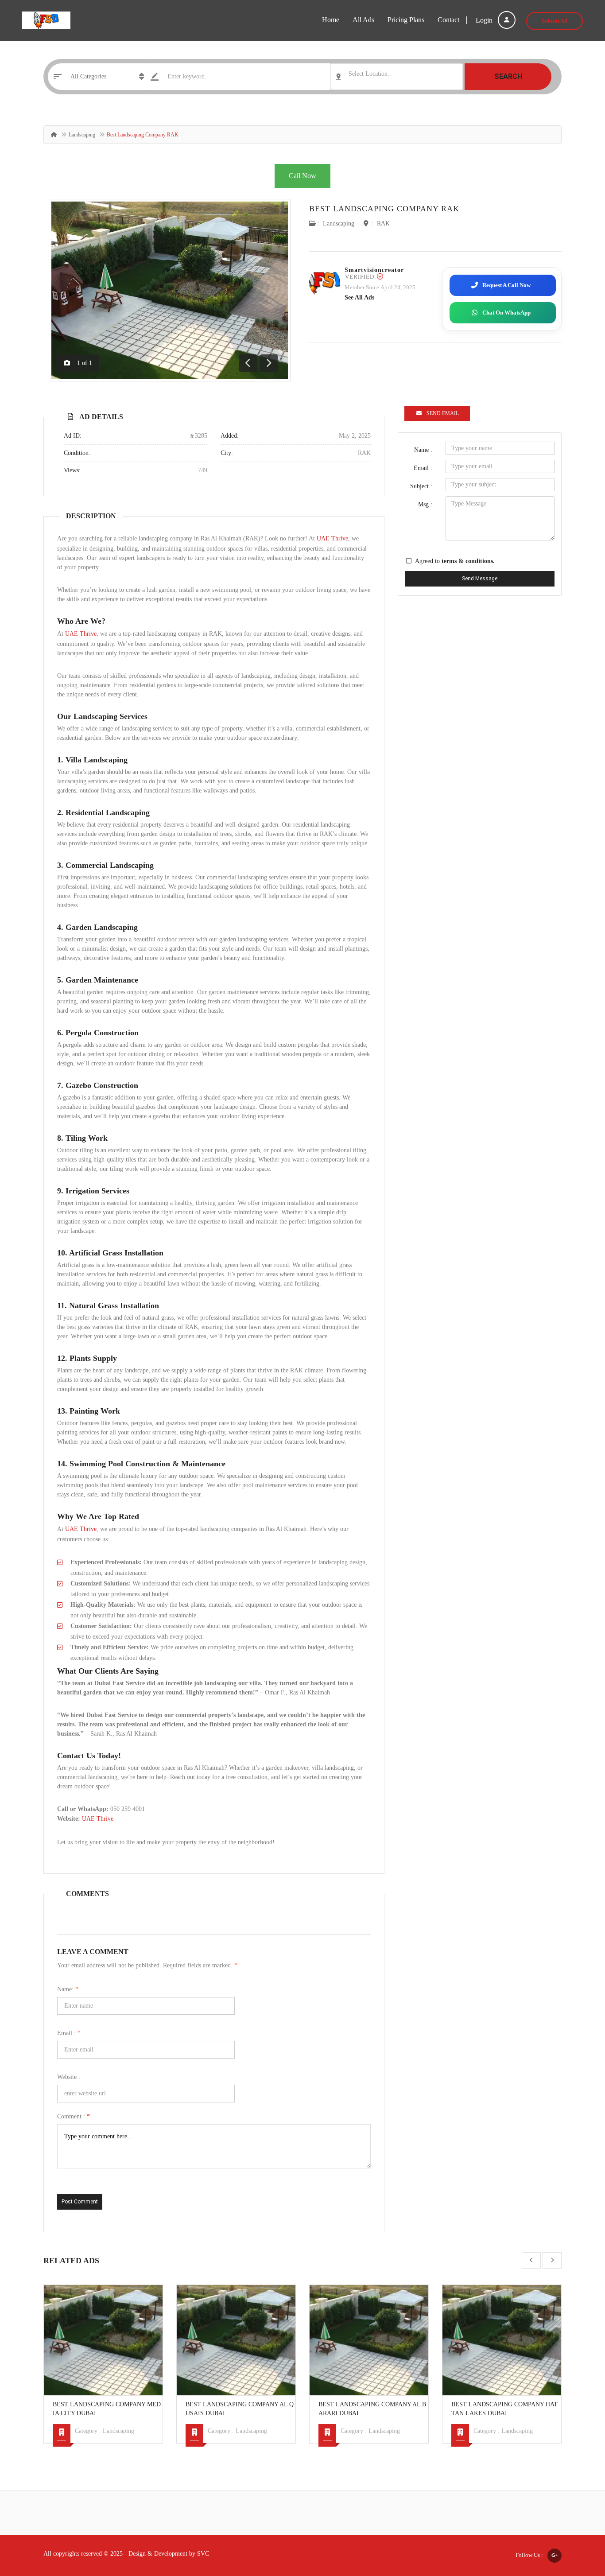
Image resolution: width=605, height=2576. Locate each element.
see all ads (359, 297)
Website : (69, 2077)
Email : (69, 2033)
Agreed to (455, 561)
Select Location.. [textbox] (370, 74)
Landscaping (82, 135)
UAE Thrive (332, 538)
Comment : (74, 2116)
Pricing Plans (406, 20)
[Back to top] (576, 2521)
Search (508, 76)
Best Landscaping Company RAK (384, 209)
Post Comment (80, 2202)
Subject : (421, 486)
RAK (383, 223)
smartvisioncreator (374, 270)
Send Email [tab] (443, 413)
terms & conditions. (468, 561)
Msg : (425, 504)
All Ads (363, 20)
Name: (68, 1989)
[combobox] (397, 77)
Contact (448, 20)
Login (485, 20)
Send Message (480, 579)
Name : (423, 450)
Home (331, 20)
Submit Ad (555, 21)
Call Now (302, 176)
